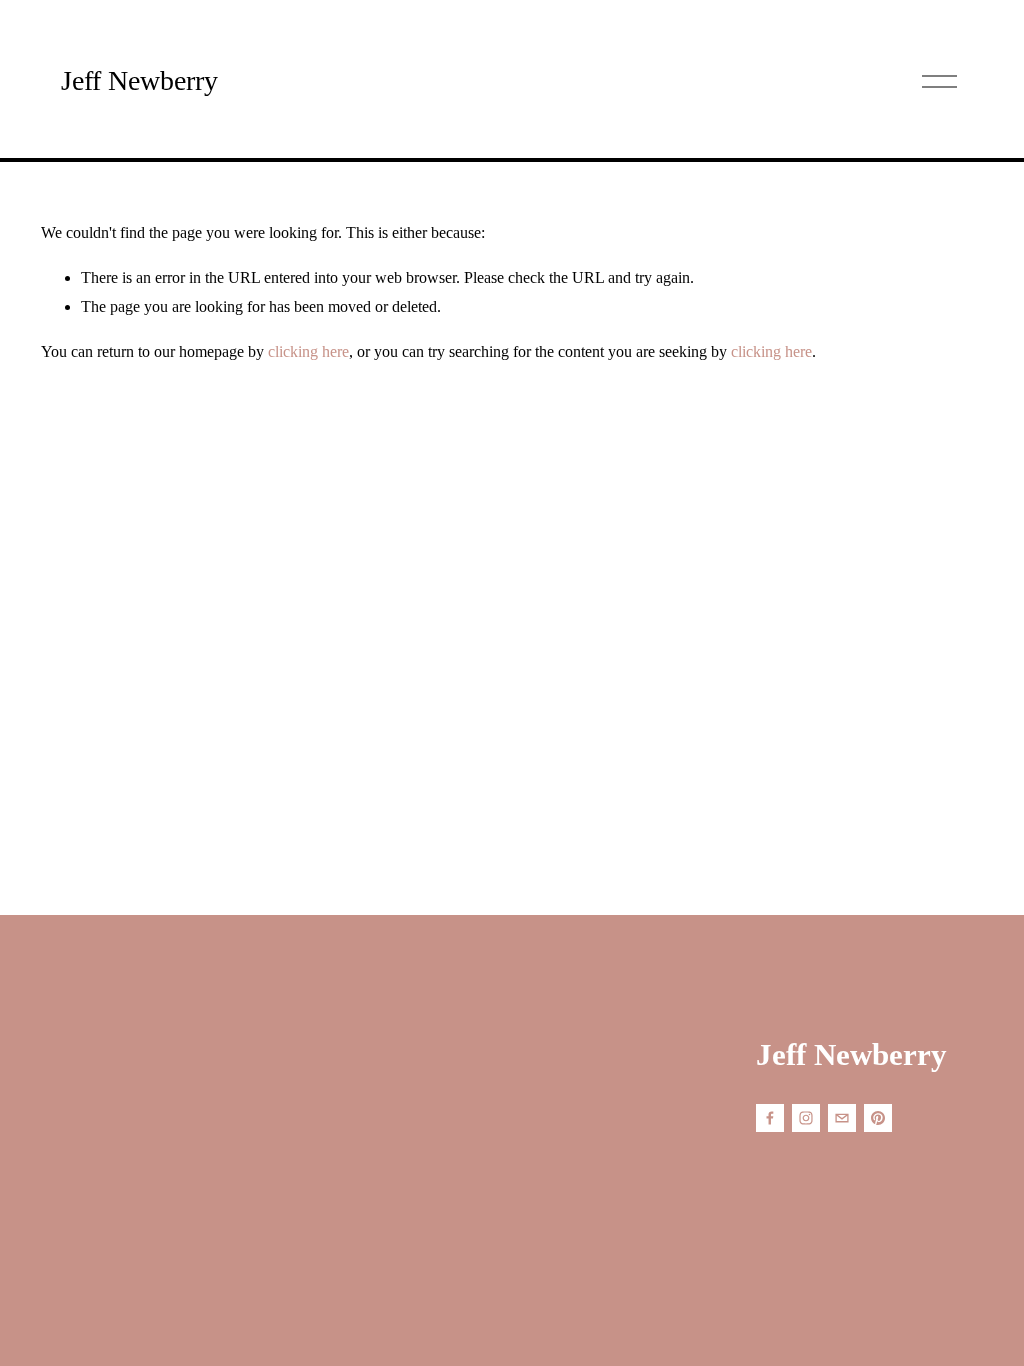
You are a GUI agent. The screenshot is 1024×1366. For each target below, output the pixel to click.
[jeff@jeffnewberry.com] (842, 1118)
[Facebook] (770, 1118)
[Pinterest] (878, 1118)
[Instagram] (806, 1118)
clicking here (308, 351)
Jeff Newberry (139, 80)
